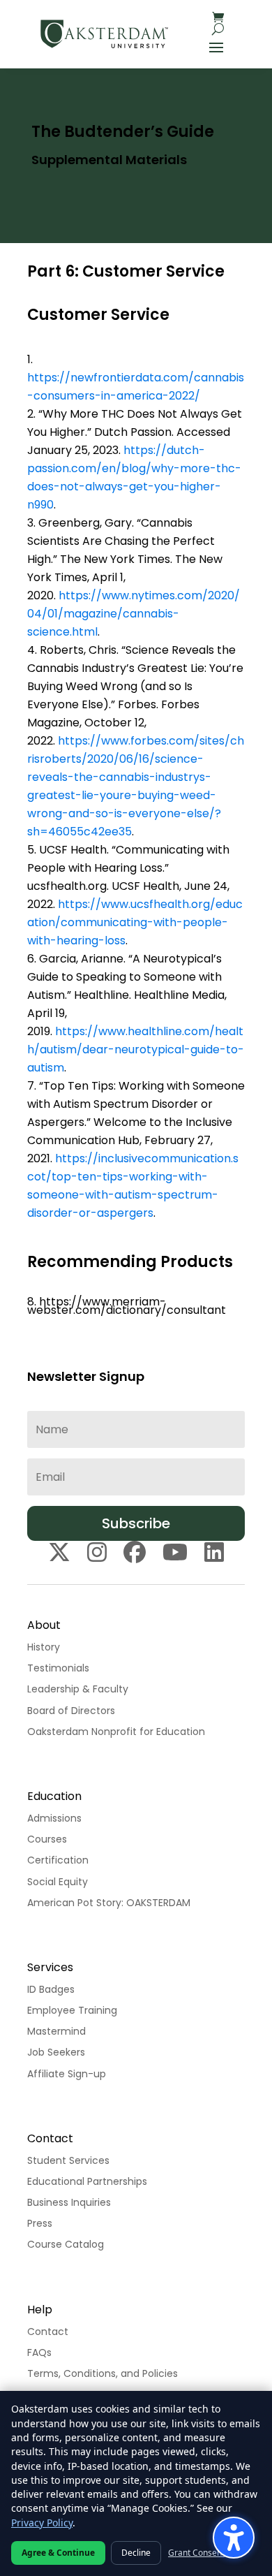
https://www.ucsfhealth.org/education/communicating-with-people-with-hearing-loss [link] (135, 922)
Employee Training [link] (72, 2010)
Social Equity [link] (58, 1882)
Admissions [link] (54, 1818)
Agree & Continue (58, 2553)
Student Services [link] (68, 2160)
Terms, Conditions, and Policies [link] (103, 2373)
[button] (216, 46)
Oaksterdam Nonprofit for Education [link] (116, 1732)
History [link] (44, 1647)
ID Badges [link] (51, 1989)
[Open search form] (218, 29)
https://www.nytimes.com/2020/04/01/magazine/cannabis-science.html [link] (134, 614)
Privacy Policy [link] (42, 2523)
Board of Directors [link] (71, 1711)
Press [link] (40, 2223)
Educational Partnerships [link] (87, 2181)
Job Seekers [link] (56, 2052)
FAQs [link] (39, 2352)
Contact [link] (48, 2332)
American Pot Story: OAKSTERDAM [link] (109, 1903)
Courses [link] (47, 1839)
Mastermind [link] (56, 2031)
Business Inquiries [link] (69, 2202)
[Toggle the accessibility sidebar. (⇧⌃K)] (234, 2538)
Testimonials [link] (58, 1668)
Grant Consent (196, 2553)
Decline (136, 2553)
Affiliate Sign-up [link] (67, 2074)
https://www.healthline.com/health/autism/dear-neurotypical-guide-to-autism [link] (136, 1049)
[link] (104, 34)
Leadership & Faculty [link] (78, 1689)
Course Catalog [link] (66, 2244)
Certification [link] (58, 1860)
